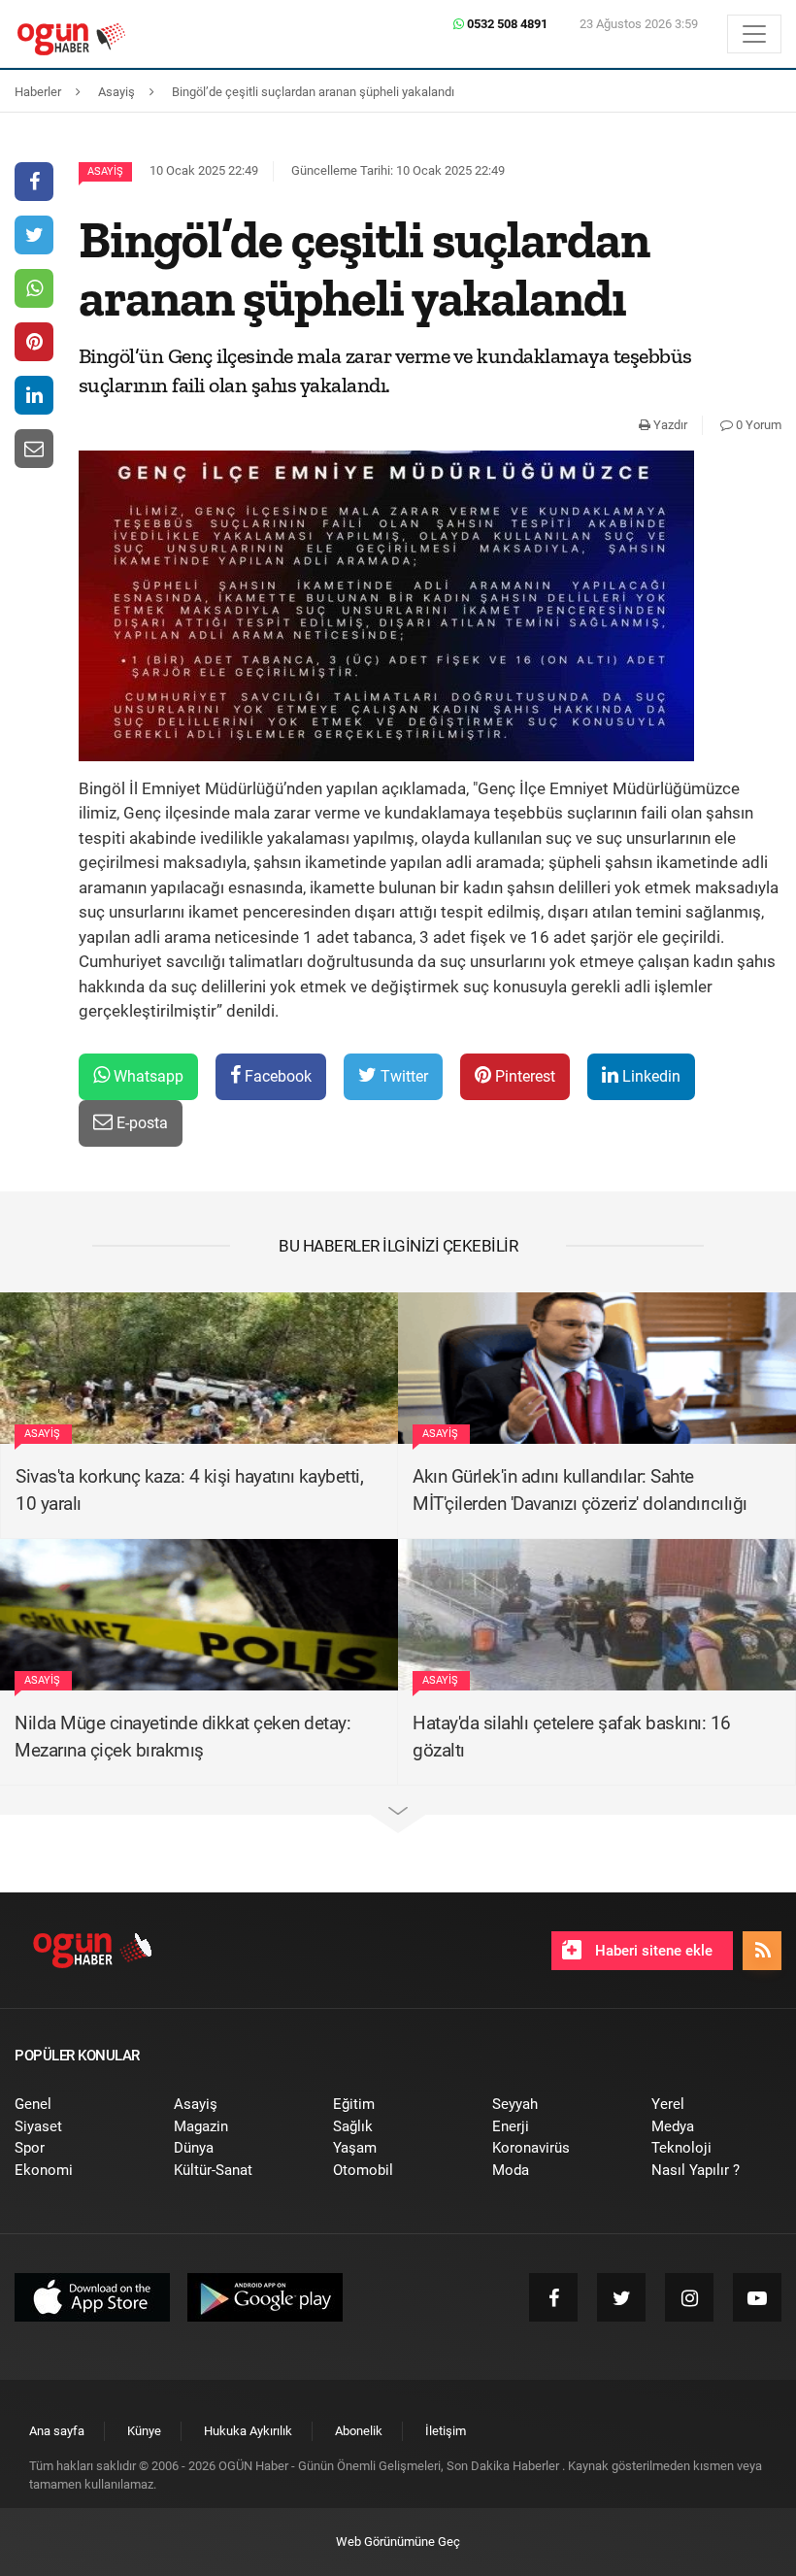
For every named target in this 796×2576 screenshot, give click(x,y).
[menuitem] (80, 2105)
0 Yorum (757, 425)
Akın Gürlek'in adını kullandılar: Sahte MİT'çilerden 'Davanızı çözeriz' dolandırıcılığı (580, 1490)
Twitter (402, 1076)
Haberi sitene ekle (652, 1951)
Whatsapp (147, 1076)
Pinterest (523, 1076)
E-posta (140, 1123)
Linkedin (649, 1076)
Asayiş (105, 171)
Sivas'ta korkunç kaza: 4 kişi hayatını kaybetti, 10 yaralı (189, 1490)
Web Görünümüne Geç (398, 2542)
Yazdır (669, 425)
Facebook (276, 1076)
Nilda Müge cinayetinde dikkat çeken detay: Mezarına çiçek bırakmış (182, 1737)
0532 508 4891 (506, 24)
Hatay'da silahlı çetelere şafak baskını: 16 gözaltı (572, 1737)
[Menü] (754, 34)
